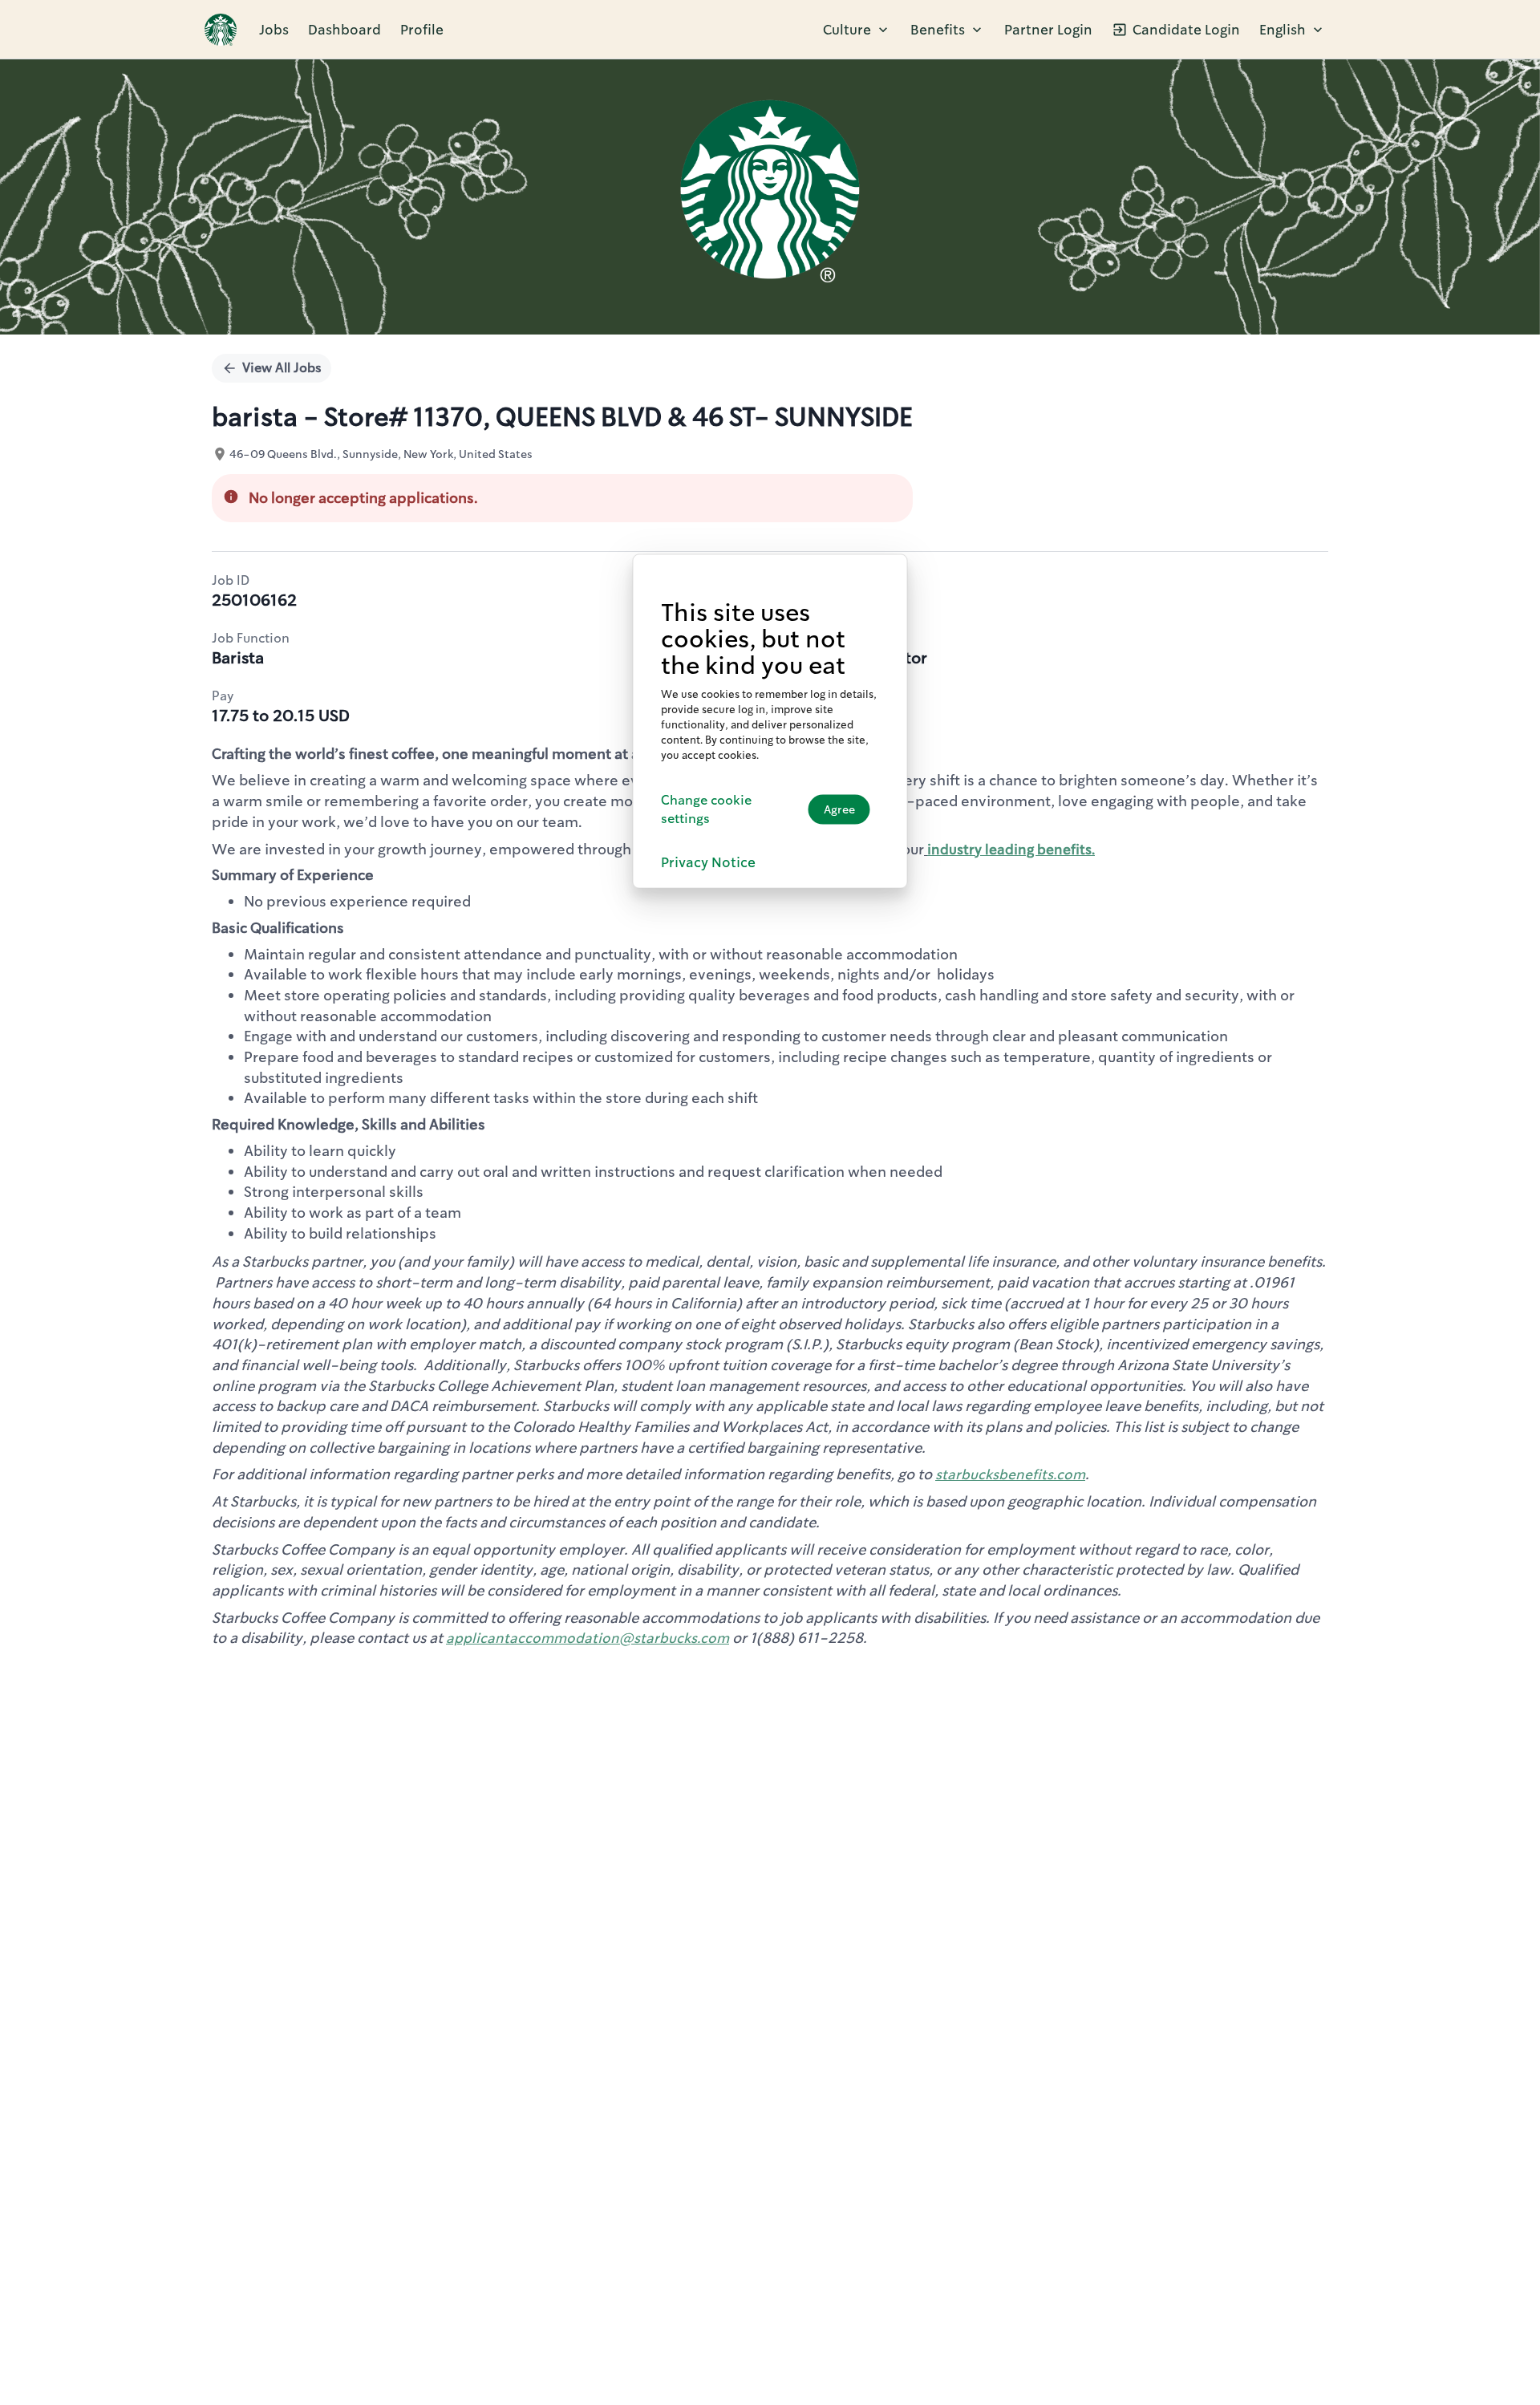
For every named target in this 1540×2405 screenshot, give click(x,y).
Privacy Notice (708, 862)
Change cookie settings (706, 809)
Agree (839, 809)
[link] (221, 30)
